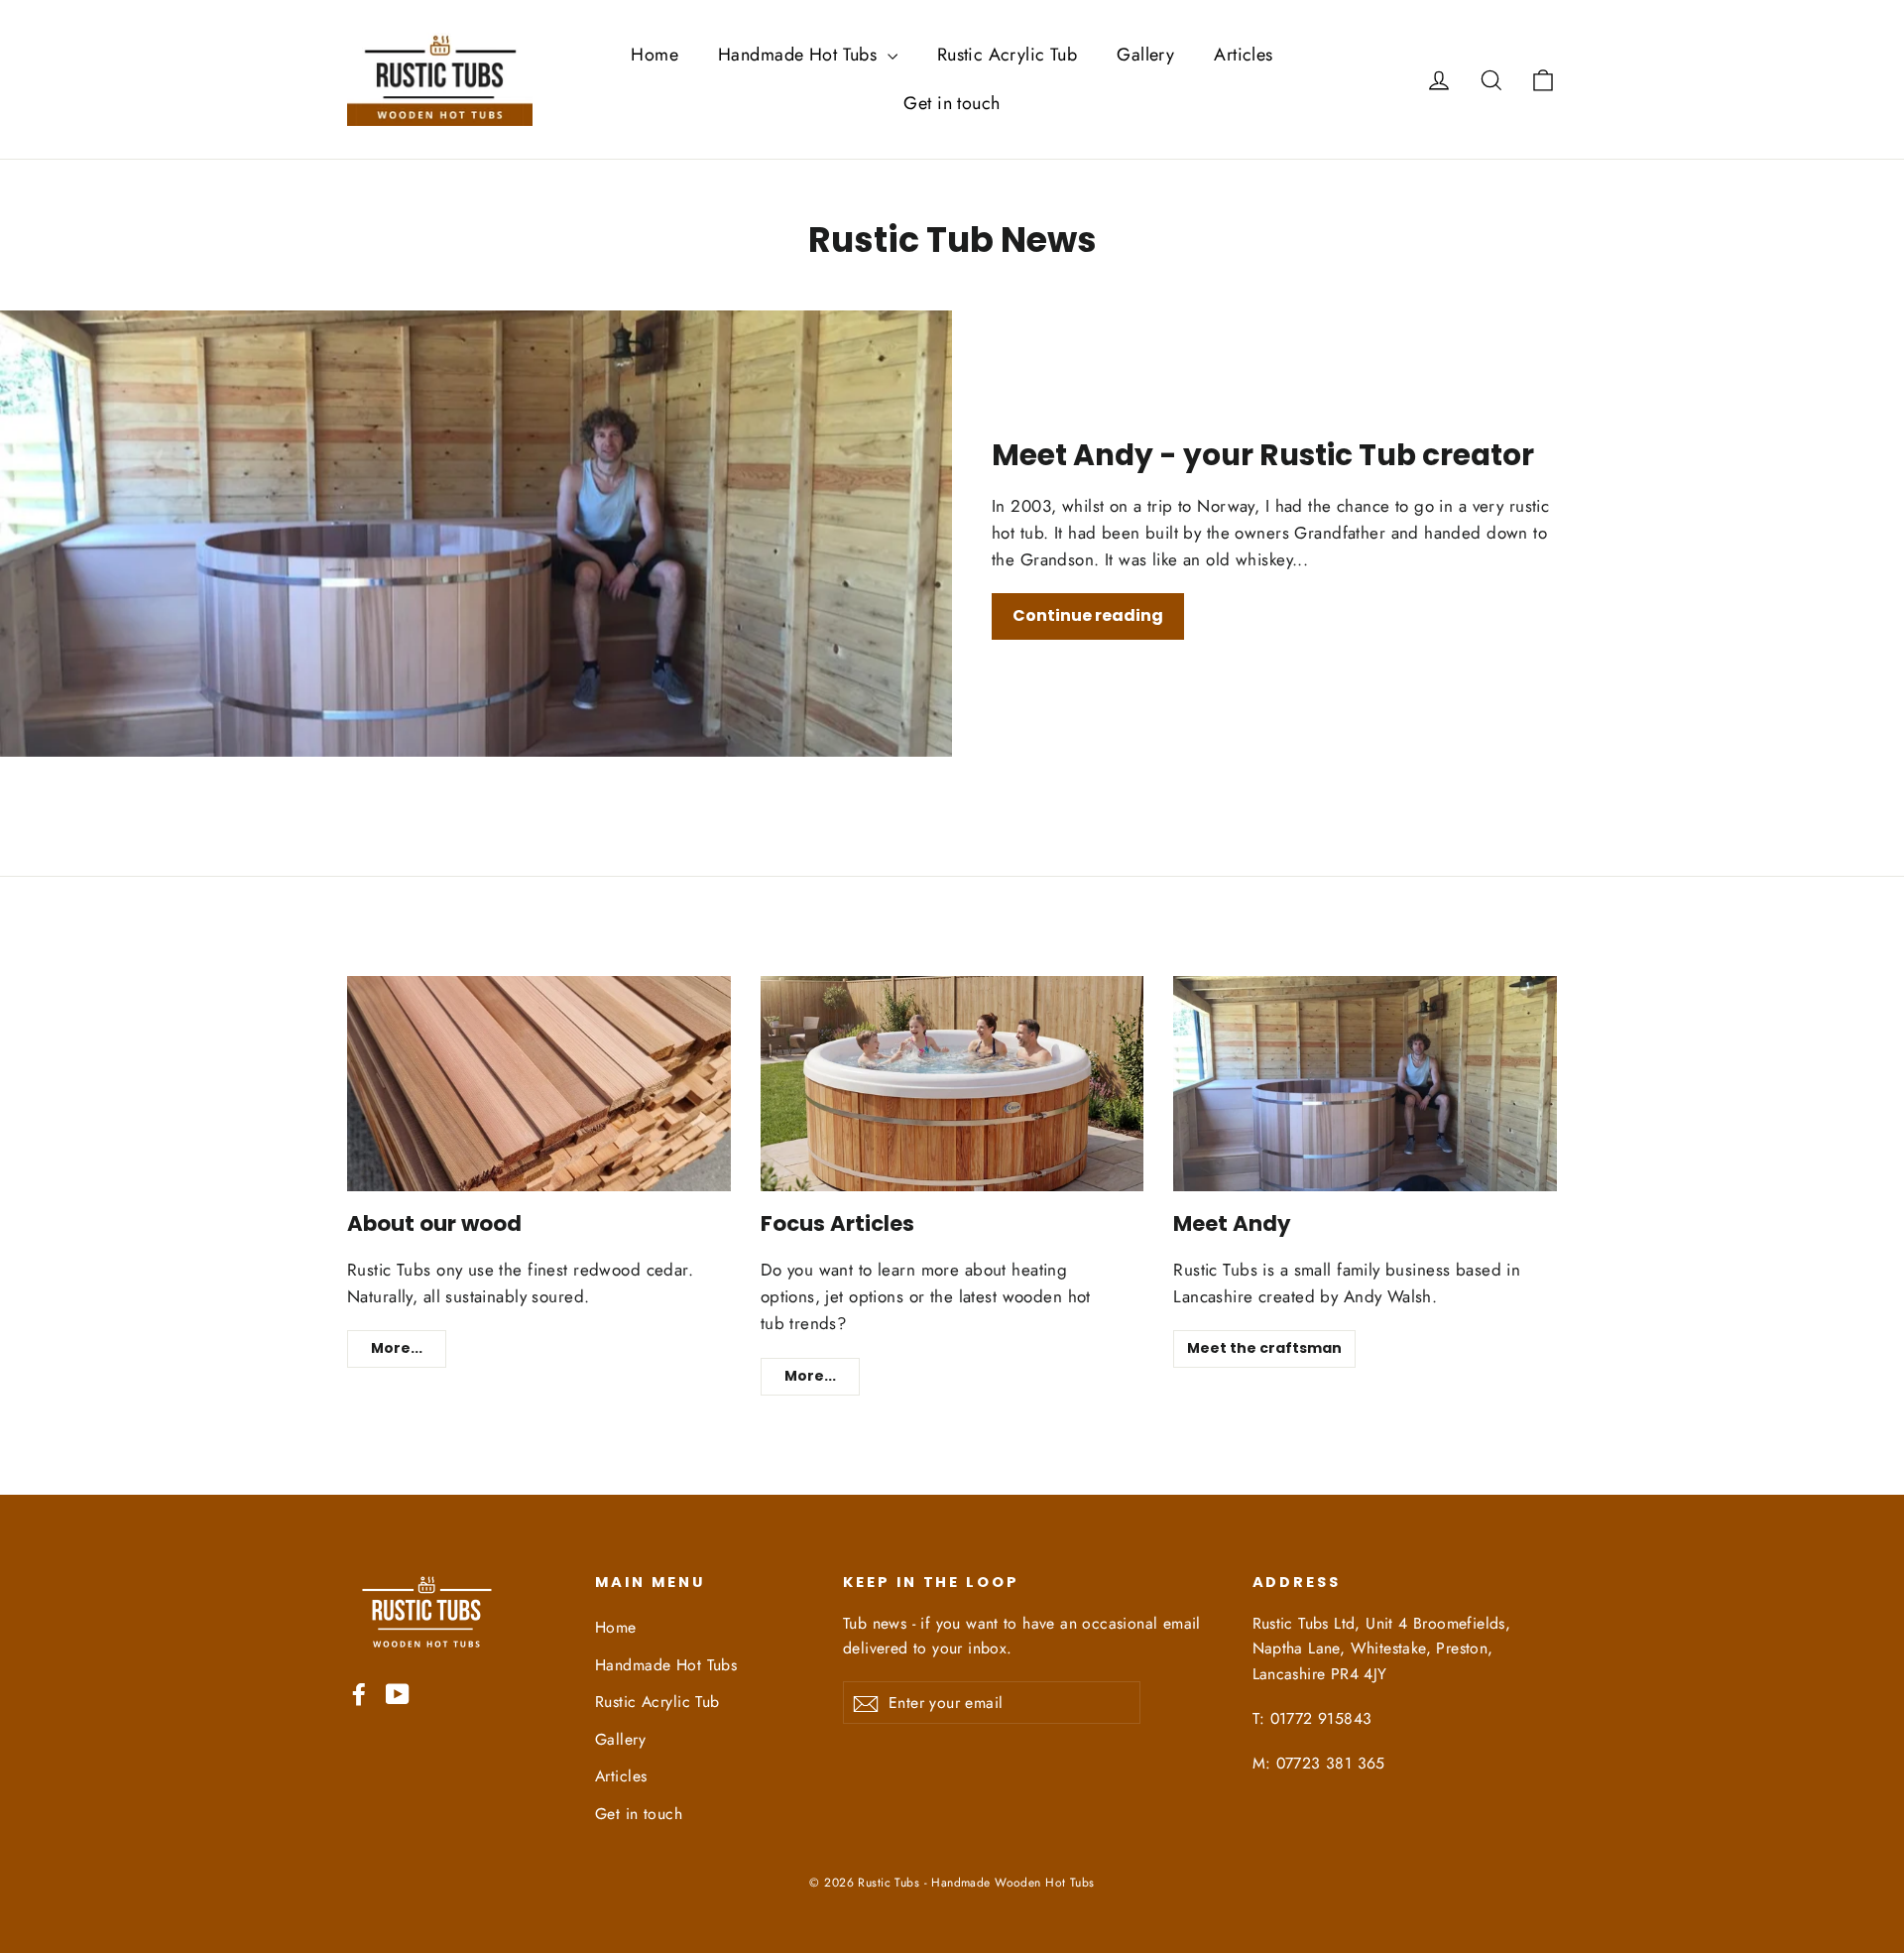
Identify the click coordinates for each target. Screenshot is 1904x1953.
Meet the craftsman (1264, 1348)
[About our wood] (539, 1084)
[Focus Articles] (952, 1084)
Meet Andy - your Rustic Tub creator (1263, 455)
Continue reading (1088, 615)
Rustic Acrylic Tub (1008, 55)
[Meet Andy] (1365, 1084)
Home (654, 55)
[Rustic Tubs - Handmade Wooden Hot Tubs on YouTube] (398, 1693)
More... (397, 1348)
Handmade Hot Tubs (800, 55)
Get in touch (952, 103)
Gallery (1145, 55)
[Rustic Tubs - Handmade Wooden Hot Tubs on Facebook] (359, 1693)
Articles (1243, 55)
